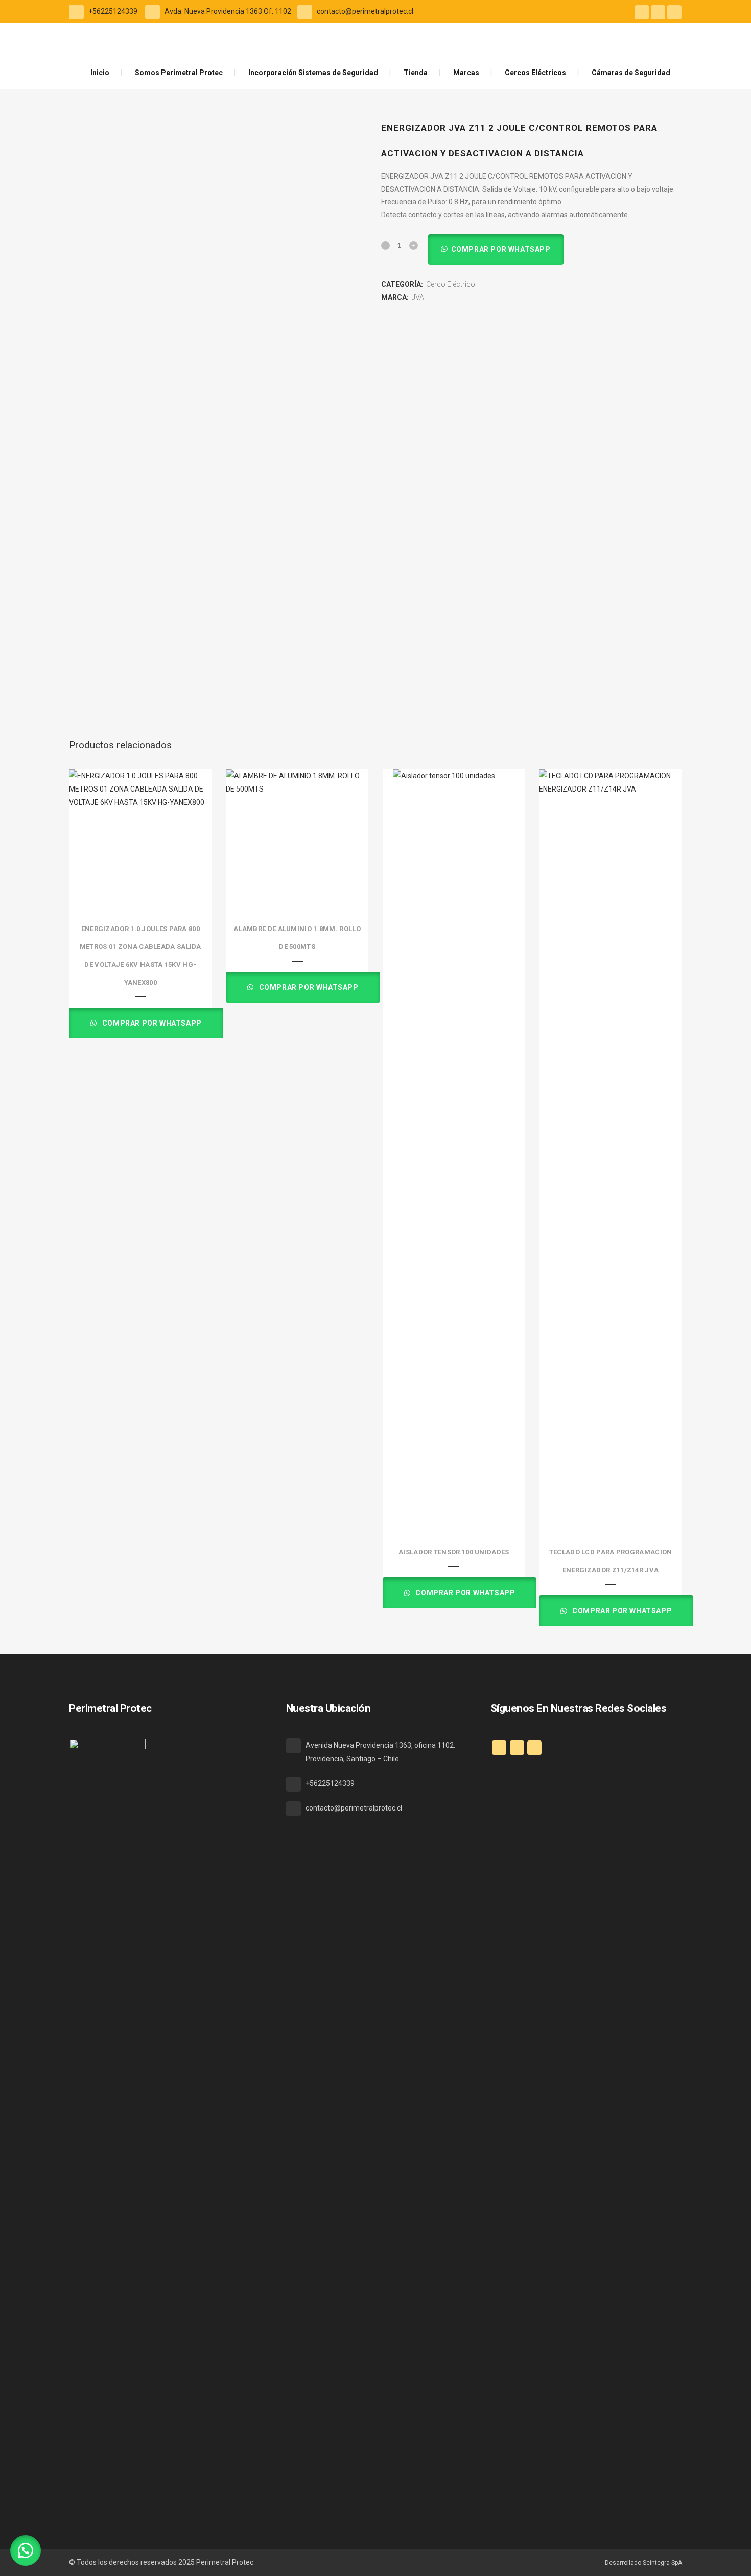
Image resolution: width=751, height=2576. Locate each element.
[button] (496, 249)
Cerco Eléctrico (451, 284)
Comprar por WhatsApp (501, 249)
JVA (418, 297)
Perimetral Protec (225, 2562)
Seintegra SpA (662, 2563)
